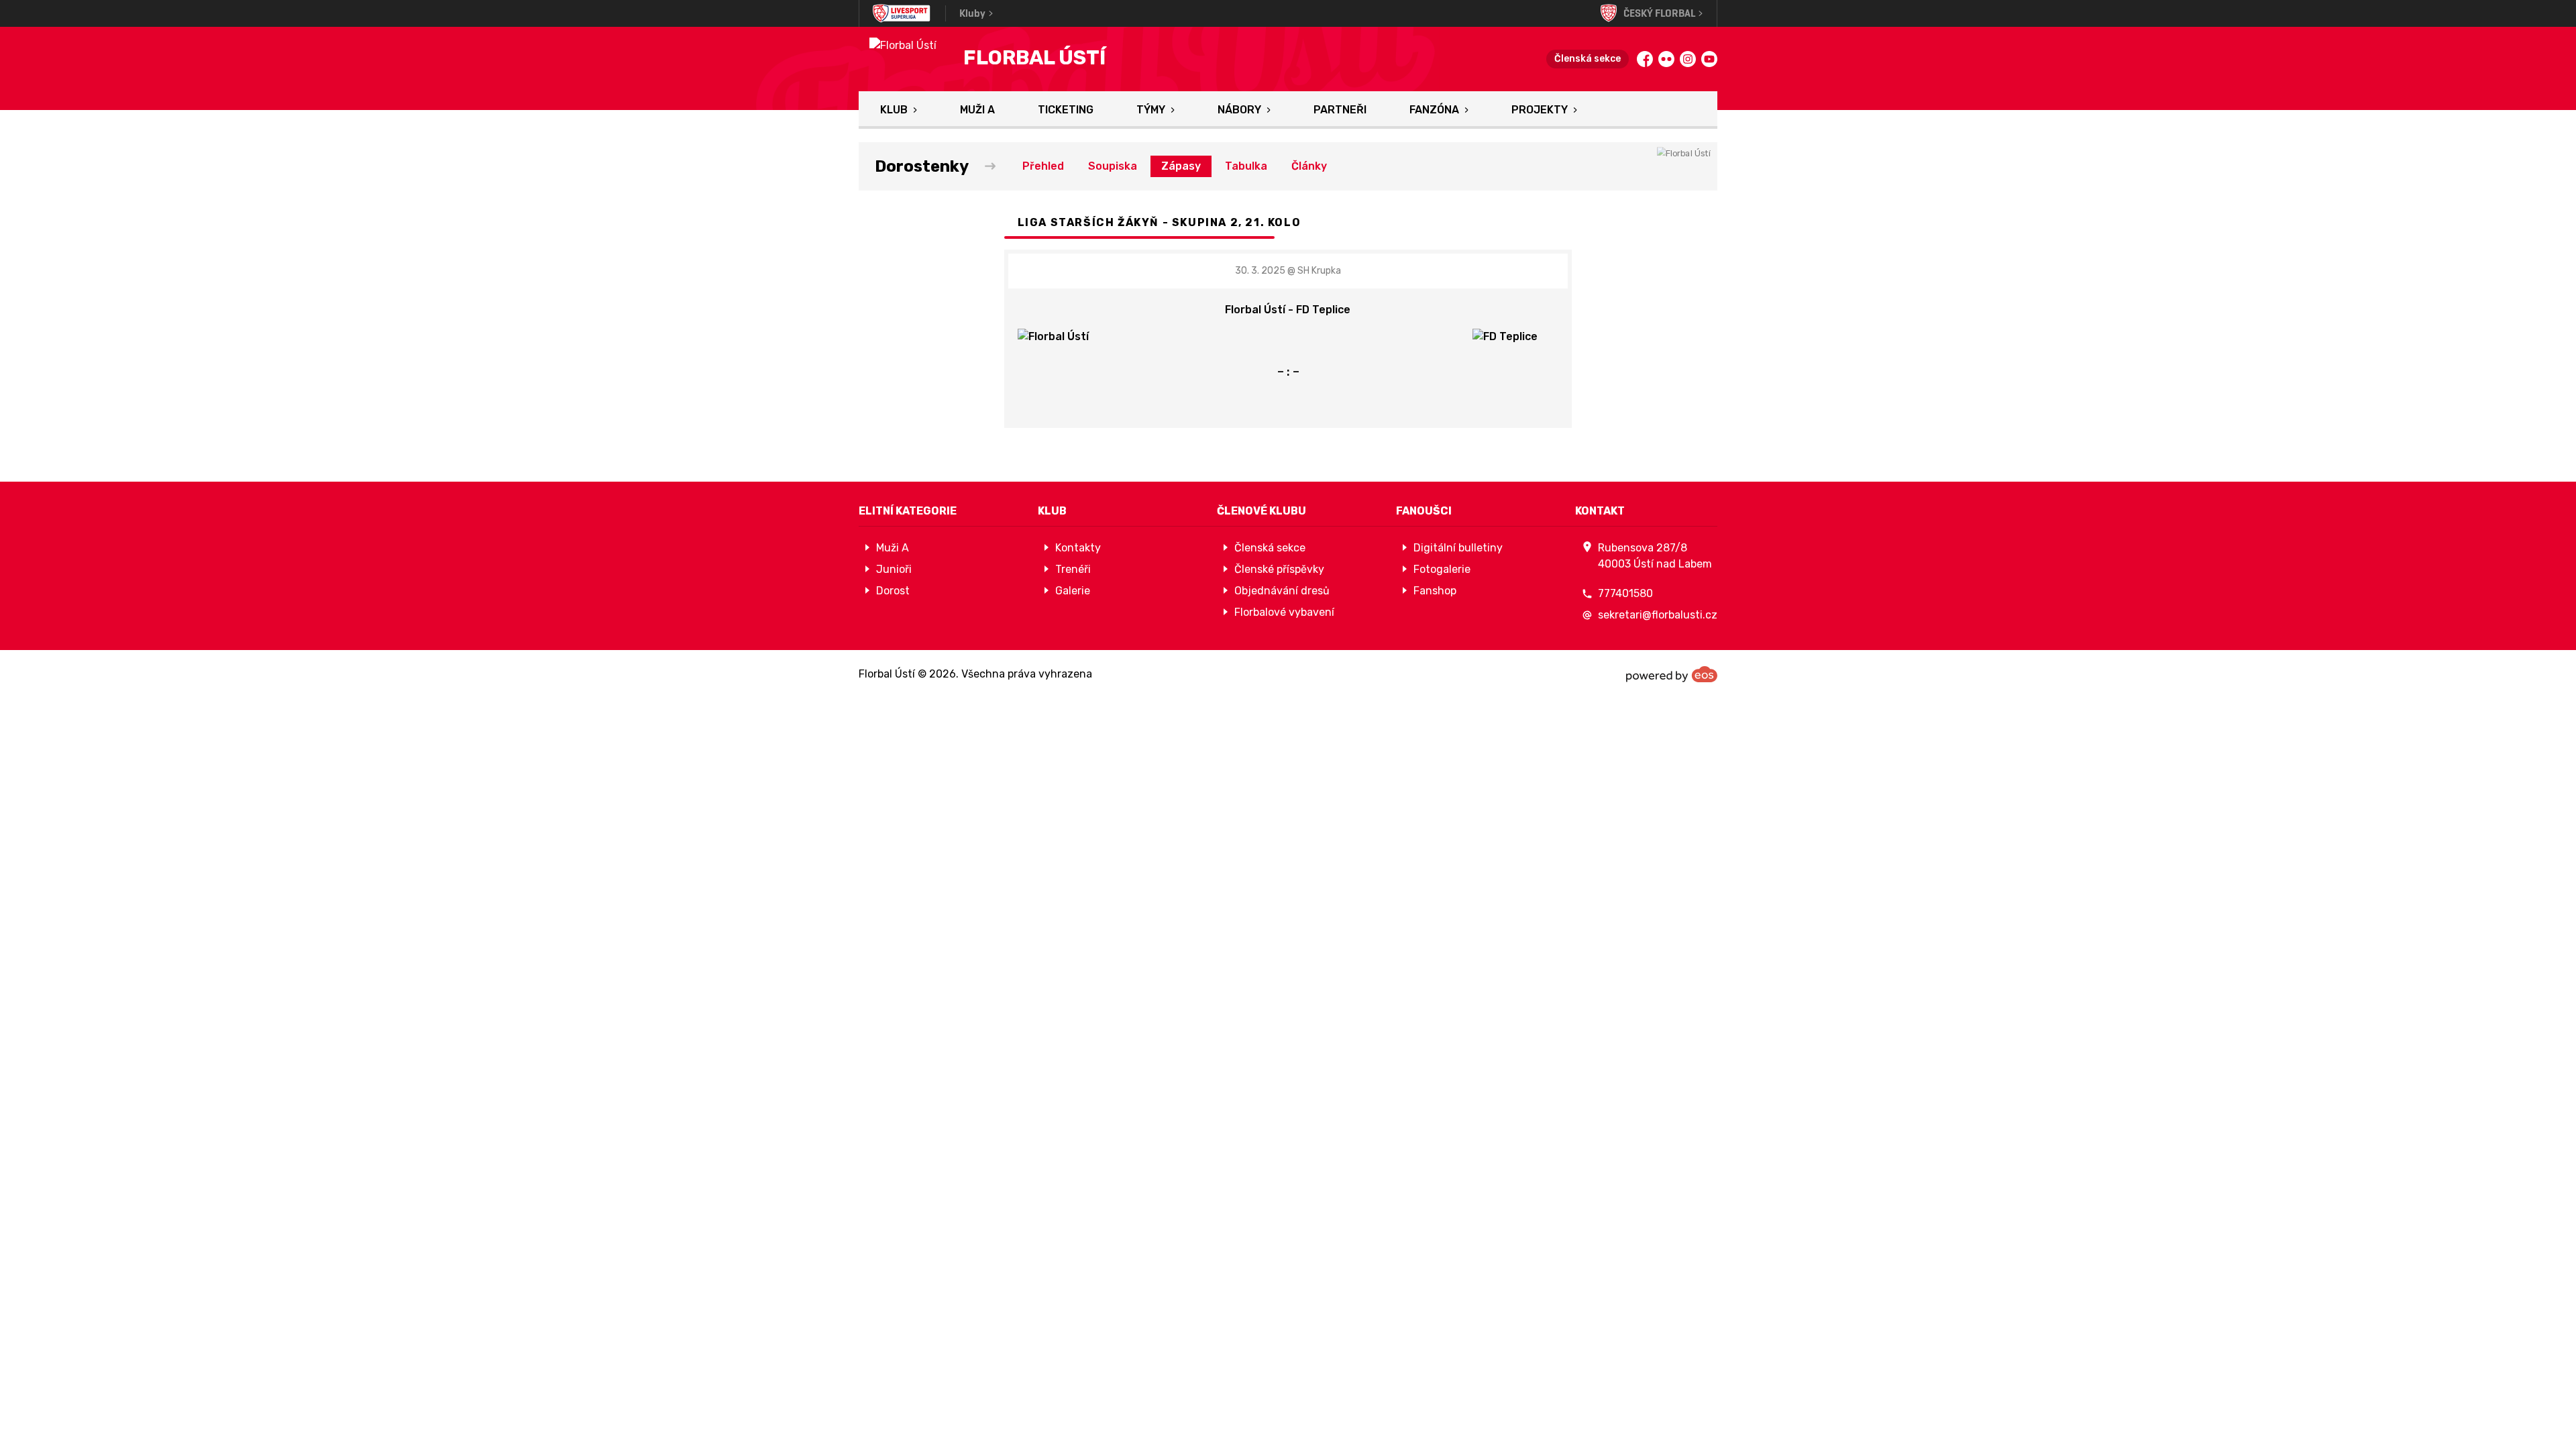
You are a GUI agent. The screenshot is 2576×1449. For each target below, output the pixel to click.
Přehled (1043, 166)
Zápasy (1181, 166)
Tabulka (1246, 166)
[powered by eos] (1672, 674)
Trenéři (1073, 569)
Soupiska (1113, 166)
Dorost (893, 591)
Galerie (1073, 591)
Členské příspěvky (1279, 569)
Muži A (977, 110)
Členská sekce (1588, 59)
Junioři (894, 569)
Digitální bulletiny (1458, 548)
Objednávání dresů (1282, 591)
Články (1309, 166)
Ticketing (1066, 110)
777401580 (1625, 593)
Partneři (1340, 110)
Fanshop (1435, 591)
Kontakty (1078, 548)
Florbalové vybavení (1284, 612)
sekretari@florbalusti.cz (1658, 615)
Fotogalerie (1442, 569)
